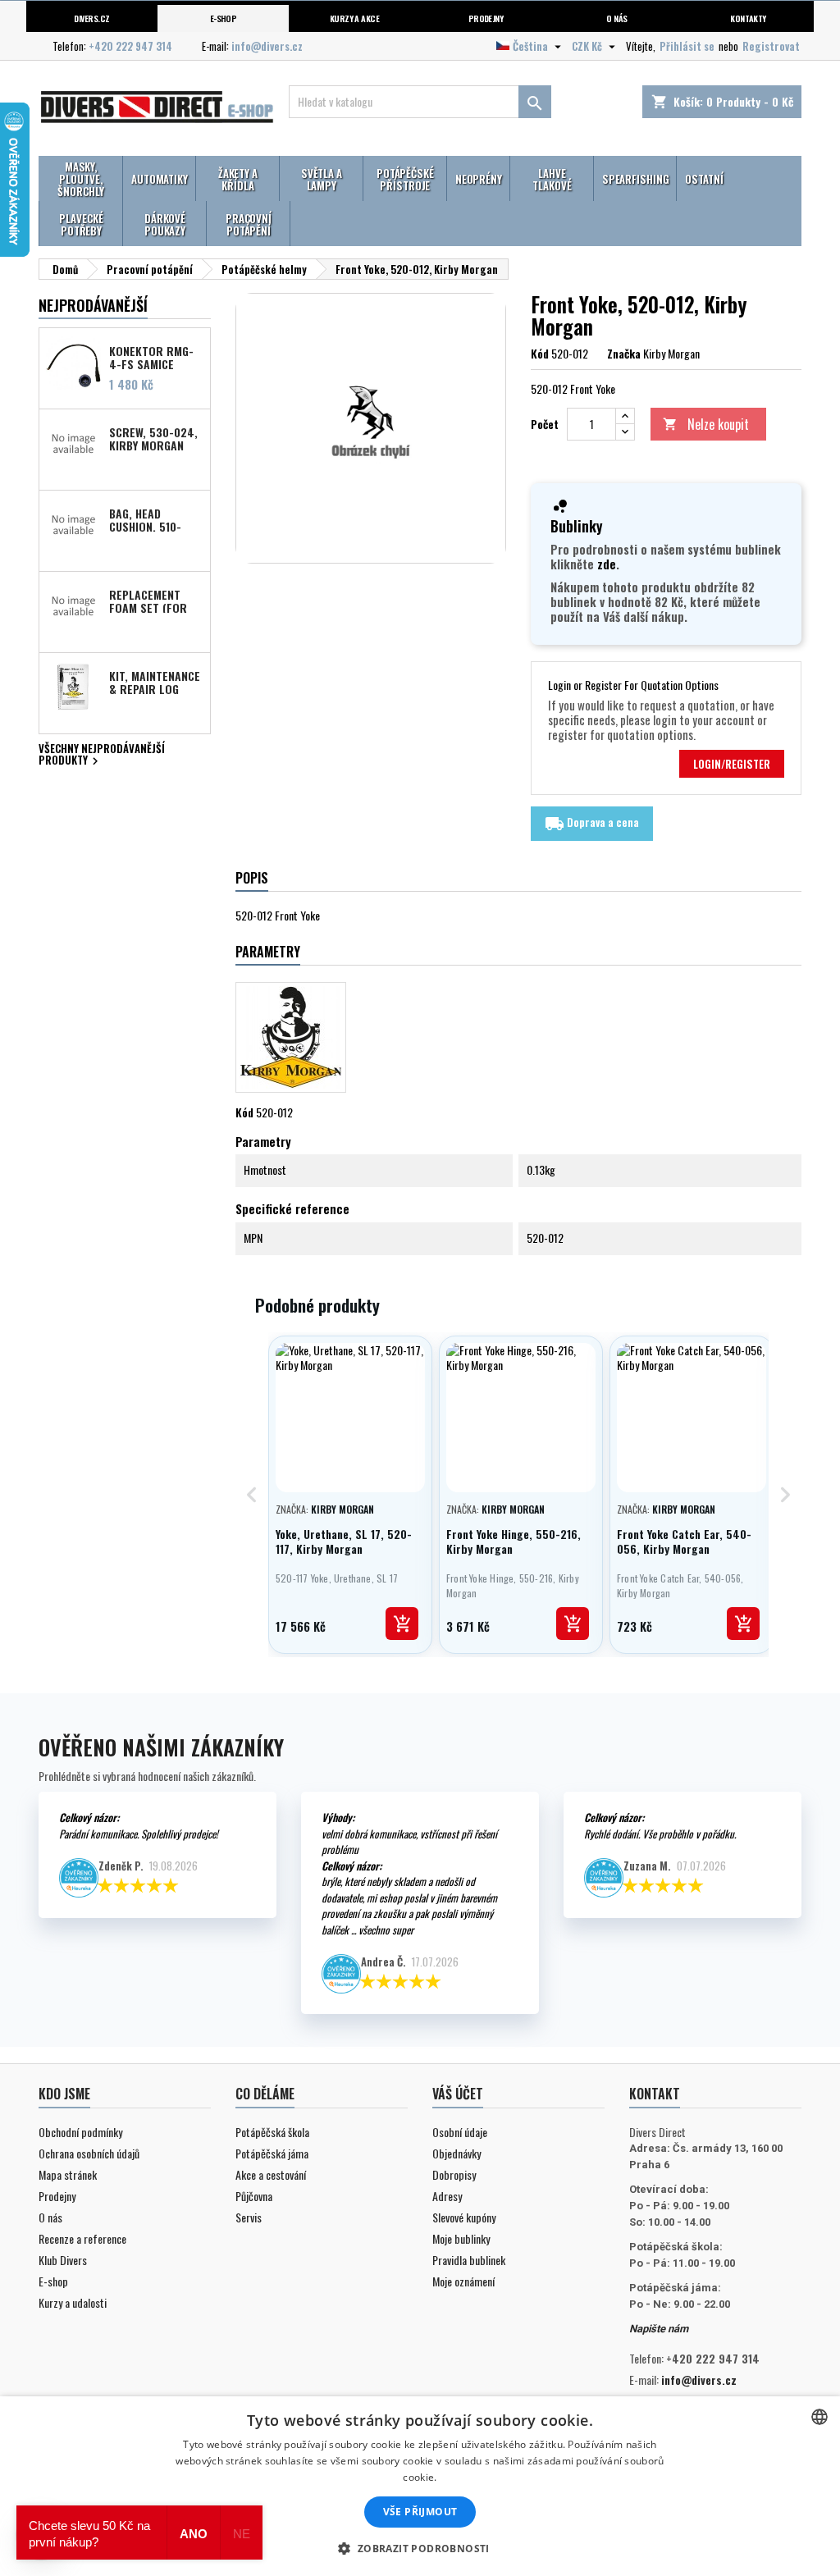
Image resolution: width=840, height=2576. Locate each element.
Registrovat (771, 46)
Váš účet (458, 2094)
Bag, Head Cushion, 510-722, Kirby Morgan (145, 519)
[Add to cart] (402, 1624)
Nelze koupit (706, 424)
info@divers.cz (267, 46)
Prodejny (486, 18)
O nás (616, 18)
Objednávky (457, 2153)
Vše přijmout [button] (420, 2512)
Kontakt (655, 2094)
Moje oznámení (463, 2281)
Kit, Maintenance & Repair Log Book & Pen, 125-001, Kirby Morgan (155, 682)
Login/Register (732, 764)
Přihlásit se (687, 46)
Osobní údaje (460, 2132)
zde (607, 564)
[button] (420, 2548)
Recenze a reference (82, 2238)
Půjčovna (254, 2196)
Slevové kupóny (464, 2217)
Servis (249, 2217)
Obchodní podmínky (80, 2132)
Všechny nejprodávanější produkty (102, 756)
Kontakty (748, 18)
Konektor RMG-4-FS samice (151, 357)
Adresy (447, 2196)
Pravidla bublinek (469, 2260)
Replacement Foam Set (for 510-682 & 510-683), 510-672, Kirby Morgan (148, 601)
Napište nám (659, 2329)
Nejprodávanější (93, 305)
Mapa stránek (68, 2174)
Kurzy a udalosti (73, 2302)
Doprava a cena (592, 824)
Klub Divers (63, 2260)
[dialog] (420, 2486)
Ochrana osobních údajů (89, 2153)
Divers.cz (91, 18)
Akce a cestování (271, 2174)
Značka (624, 354)
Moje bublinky (461, 2238)
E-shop (224, 18)
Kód (540, 354)
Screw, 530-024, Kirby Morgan (153, 438)
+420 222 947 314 (130, 46)
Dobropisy (454, 2174)
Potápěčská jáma (272, 2153)
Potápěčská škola (272, 2132)
